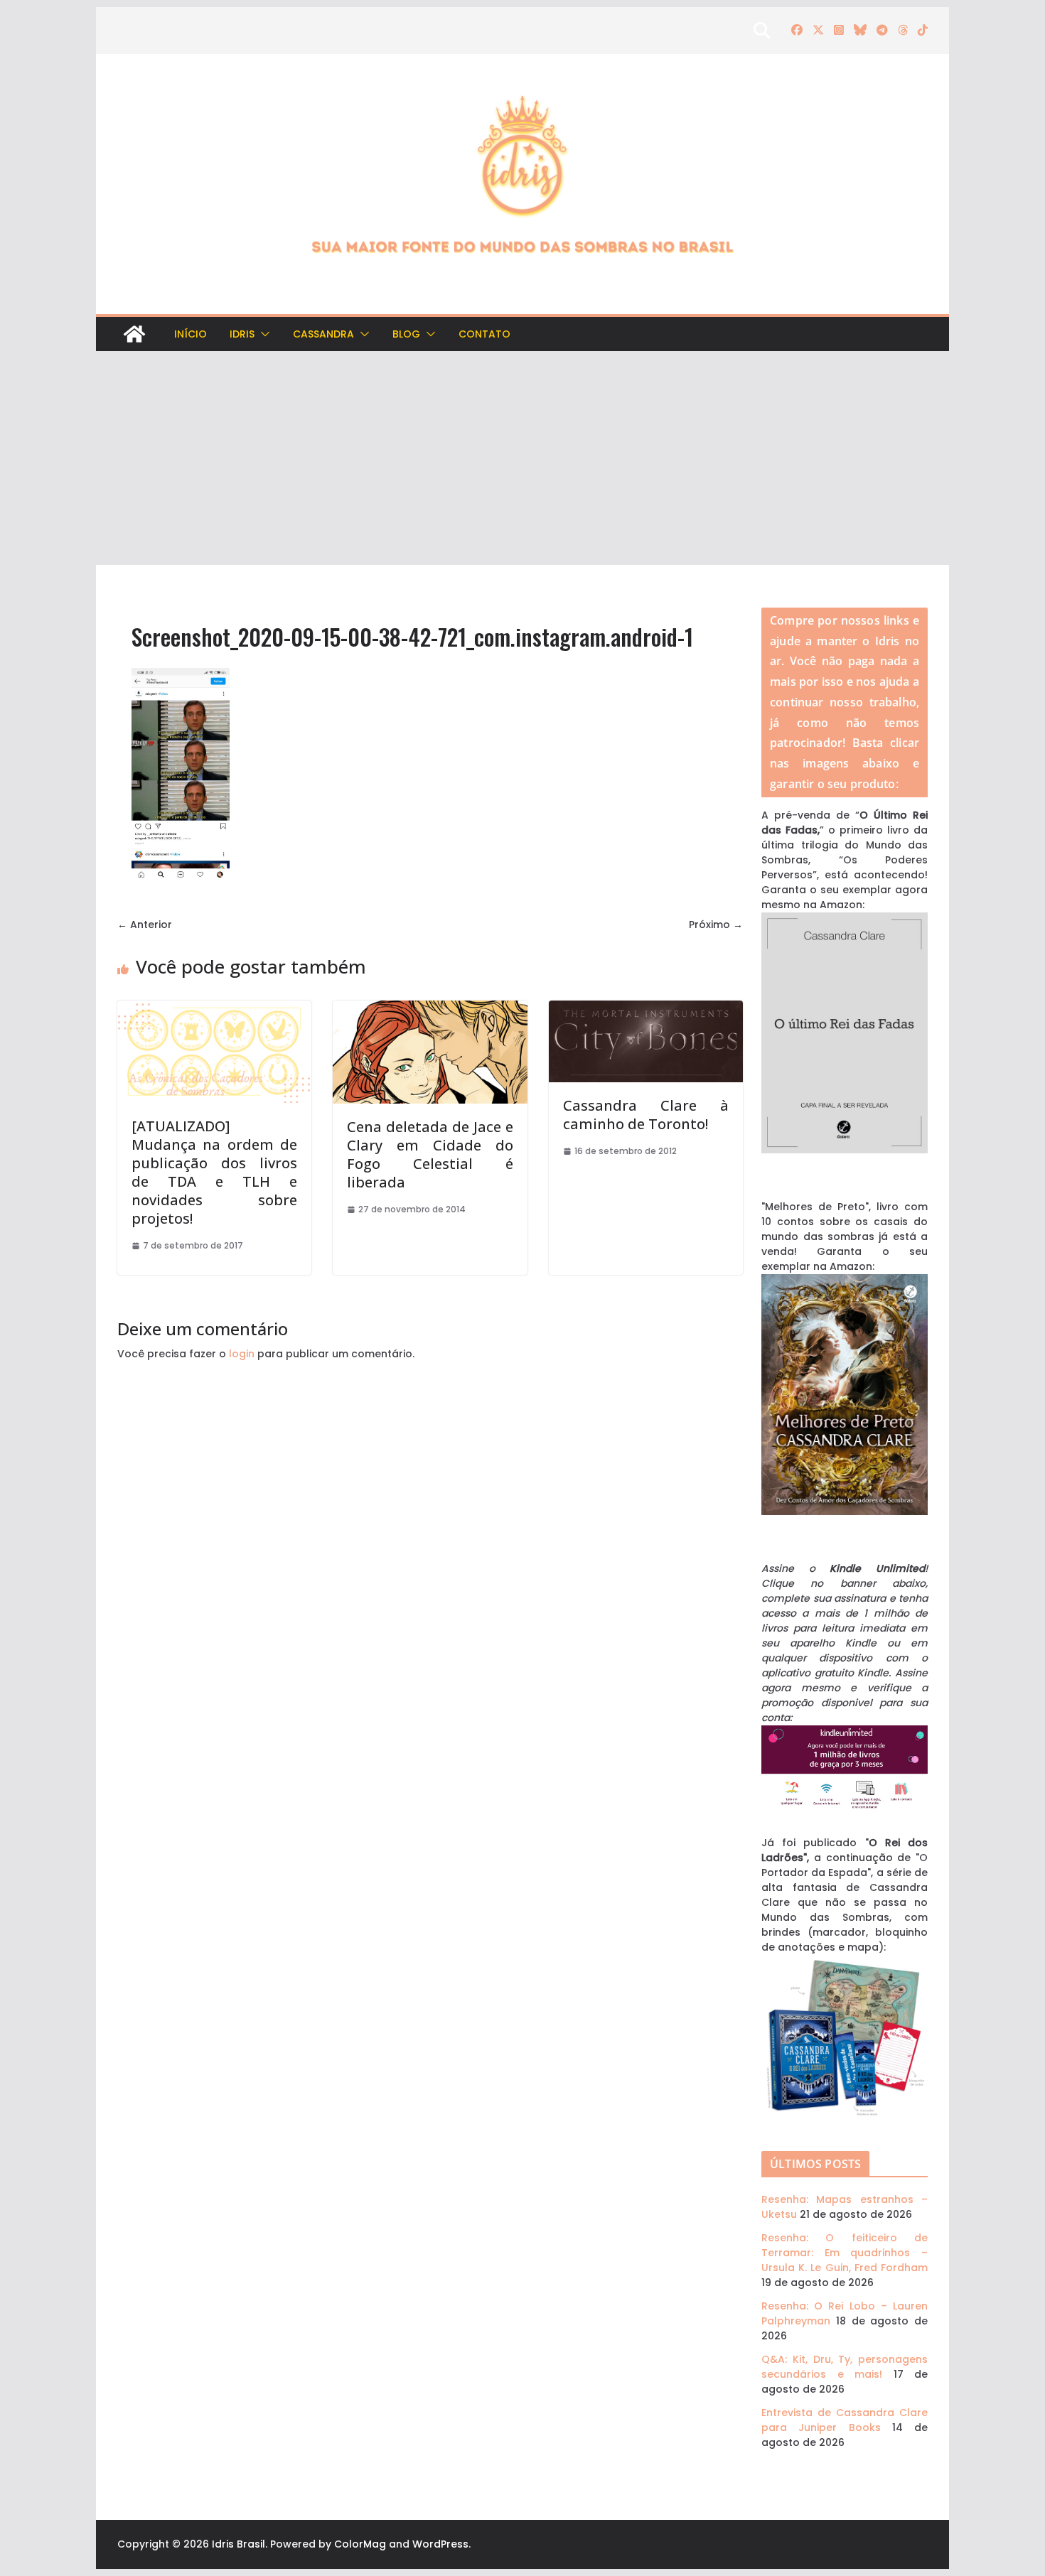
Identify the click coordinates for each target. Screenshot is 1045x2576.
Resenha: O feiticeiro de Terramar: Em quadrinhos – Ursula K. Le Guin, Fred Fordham (845, 2253)
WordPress (440, 2544)
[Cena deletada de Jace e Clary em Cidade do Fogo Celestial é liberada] (430, 1008)
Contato (484, 334)
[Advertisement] (522, 458)
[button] (262, 334)
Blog (406, 334)
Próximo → (716, 925)
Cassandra (323, 334)
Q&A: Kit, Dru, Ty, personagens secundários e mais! (845, 2367)
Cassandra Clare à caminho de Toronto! (646, 1115)
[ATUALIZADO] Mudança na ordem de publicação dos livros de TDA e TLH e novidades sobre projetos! (214, 1172)
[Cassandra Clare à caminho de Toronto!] (646, 1008)
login (242, 1354)
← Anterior (145, 925)
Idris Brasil (239, 2544)
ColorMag (360, 2544)
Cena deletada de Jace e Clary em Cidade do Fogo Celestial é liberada (430, 1154)
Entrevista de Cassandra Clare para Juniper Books (845, 2420)
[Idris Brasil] (134, 334)
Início (191, 334)
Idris (242, 334)
